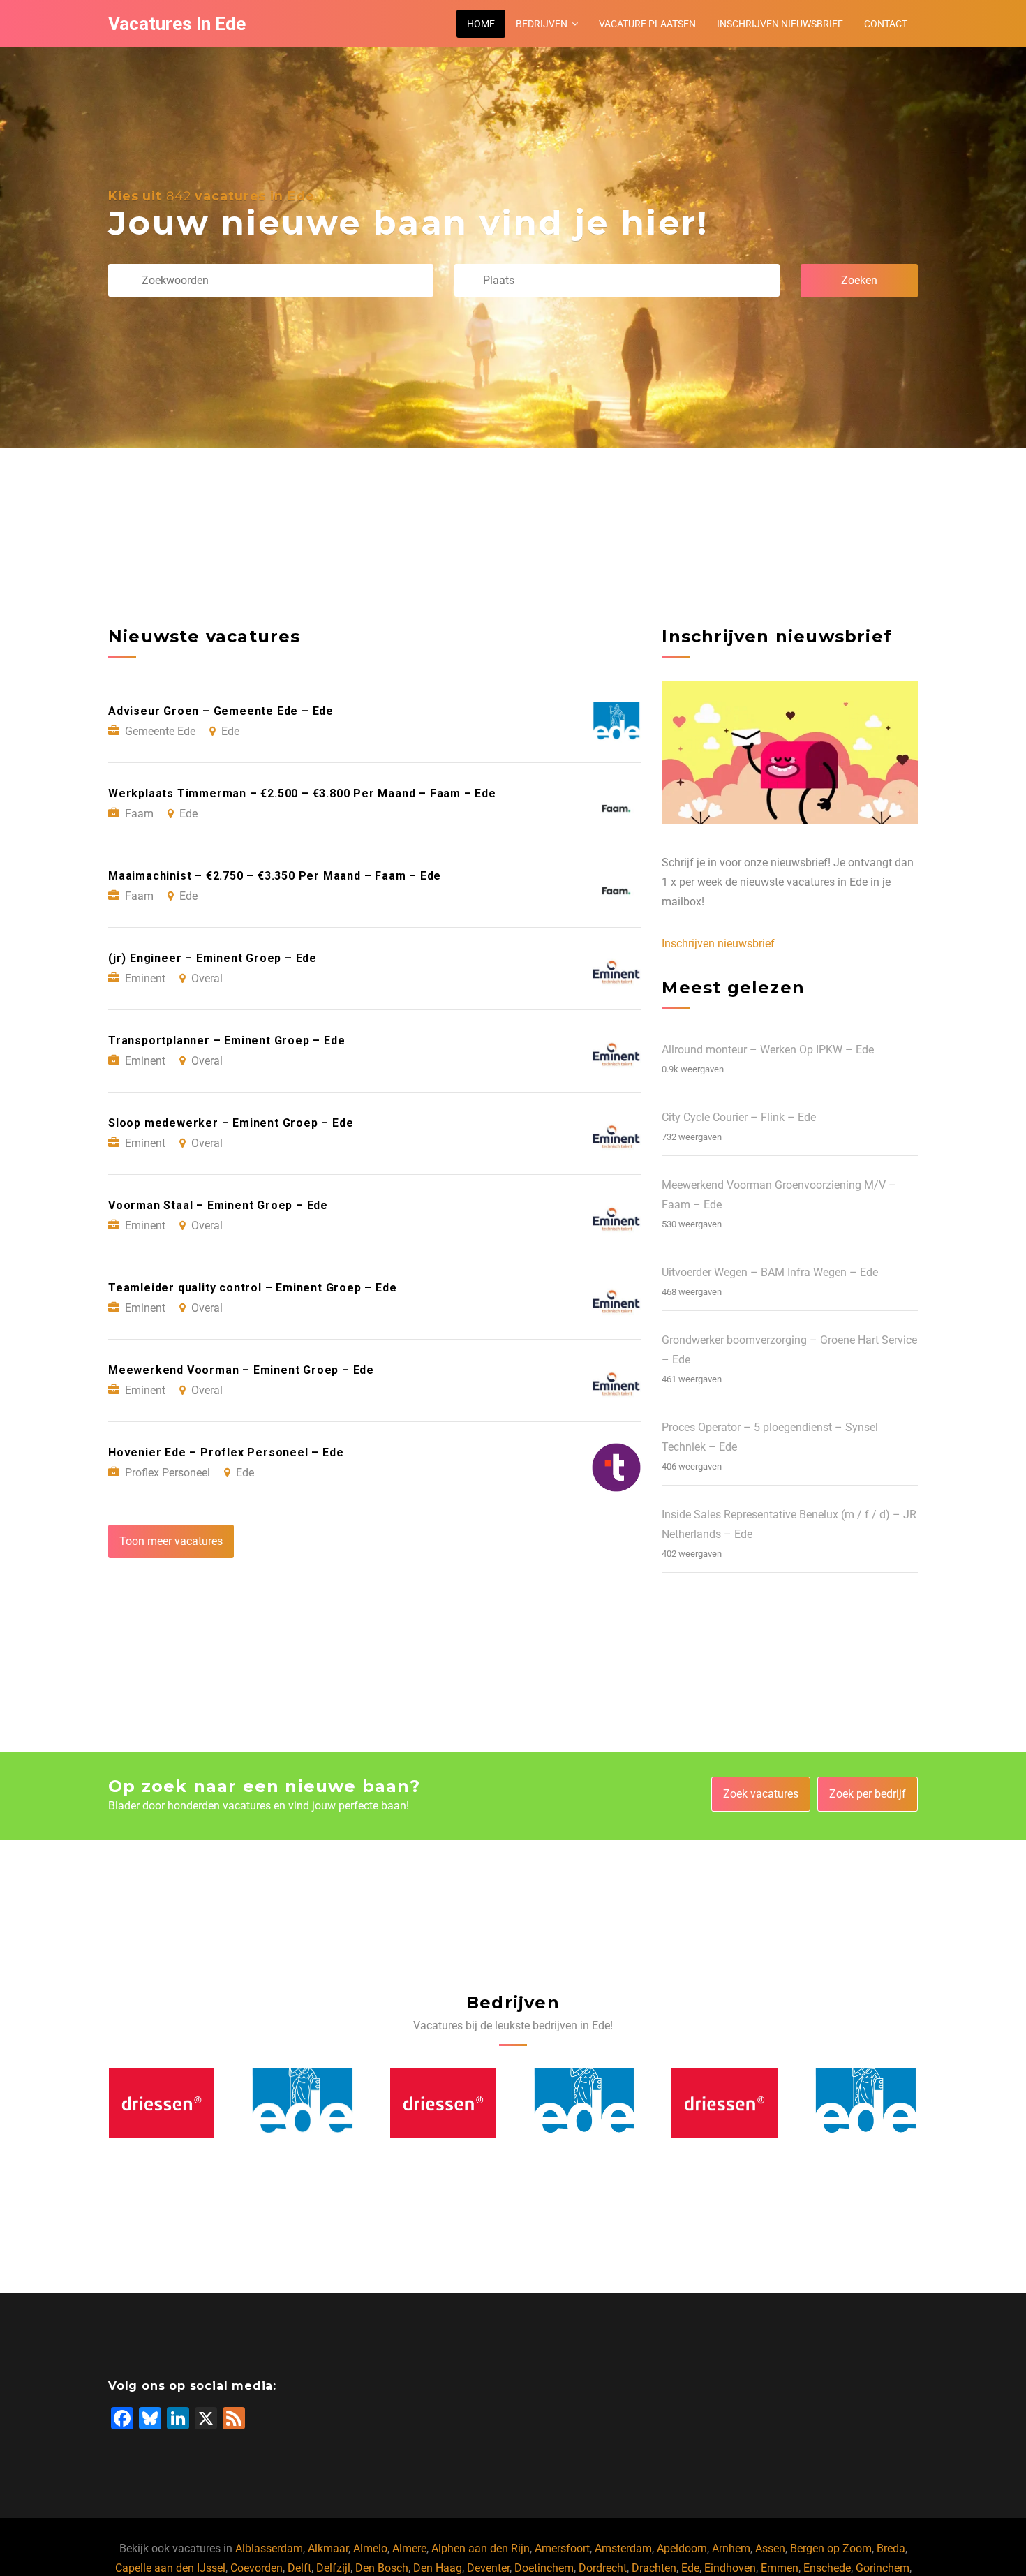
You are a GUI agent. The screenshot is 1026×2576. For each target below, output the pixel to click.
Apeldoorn (682, 2548)
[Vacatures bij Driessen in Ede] (162, 2103)
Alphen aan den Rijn (481, 2548)
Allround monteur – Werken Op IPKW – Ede (768, 1050)
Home (481, 24)
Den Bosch (382, 2568)
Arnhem (731, 2548)
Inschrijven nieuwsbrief (780, 24)
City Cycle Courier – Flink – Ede (739, 1117)
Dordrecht (603, 2568)
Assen (770, 2548)
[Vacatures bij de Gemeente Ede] (302, 2103)
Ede (690, 2568)
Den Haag (438, 2568)
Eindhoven (730, 2568)
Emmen (780, 2568)
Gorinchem (883, 2568)
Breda (891, 2548)
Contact (886, 24)
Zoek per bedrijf (868, 1794)
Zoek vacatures (761, 1794)
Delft (299, 2568)
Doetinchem (544, 2568)
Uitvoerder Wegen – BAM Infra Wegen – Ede (770, 1272)
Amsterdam (623, 2548)
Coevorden (256, 2568)
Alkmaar (328, 2548)
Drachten (654, 2568)
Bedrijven (542, 24)
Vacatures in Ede (177, 24)
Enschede (827, 2568)
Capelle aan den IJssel (170, 2568)
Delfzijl (333, 2568)
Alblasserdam (269, 2548)
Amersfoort (562, 2548)
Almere (409, 2548)
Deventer (488, 2568)
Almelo (370, 2548)
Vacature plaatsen (647, 24)
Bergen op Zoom (831, 2548)
